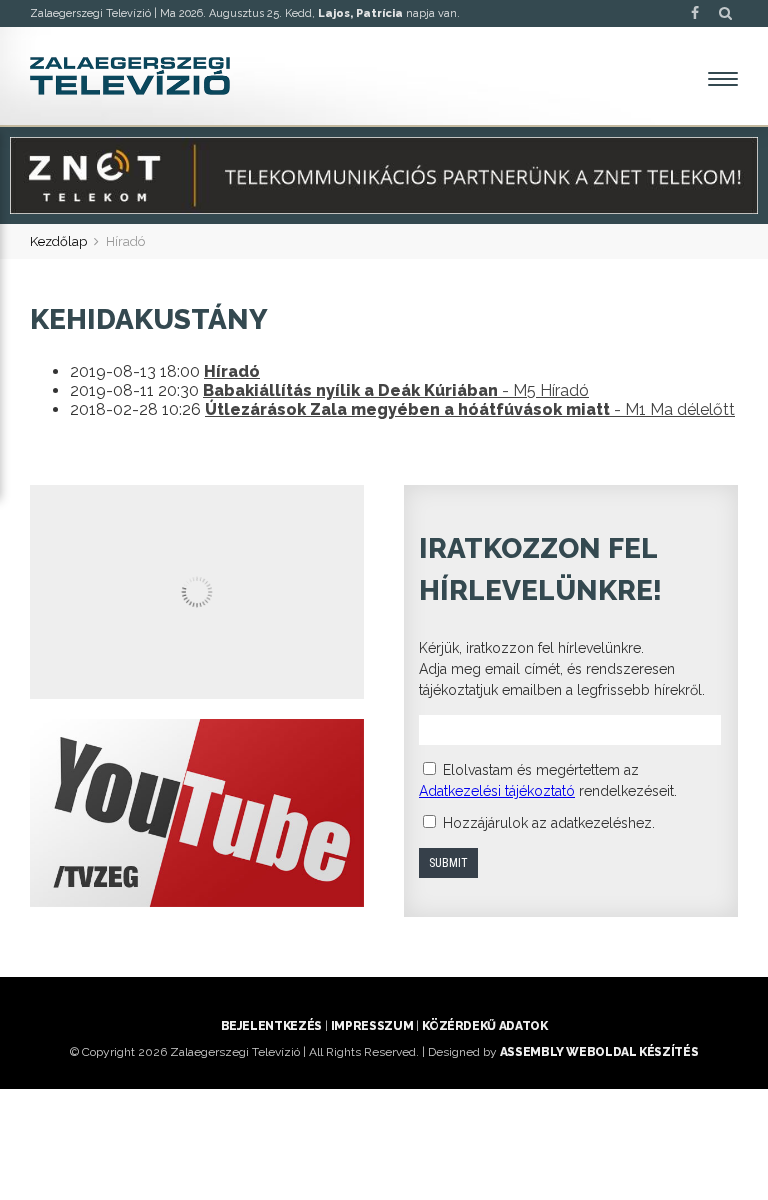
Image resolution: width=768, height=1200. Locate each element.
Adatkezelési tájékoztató (497, 791)
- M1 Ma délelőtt (470, 409)
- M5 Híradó (396, 390)
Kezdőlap (58, 241)
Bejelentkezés (271, 1026)
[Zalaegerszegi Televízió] (130, 76)
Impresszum (372, 1026)
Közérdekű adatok (484, 1026)
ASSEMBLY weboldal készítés (599, 1052)
